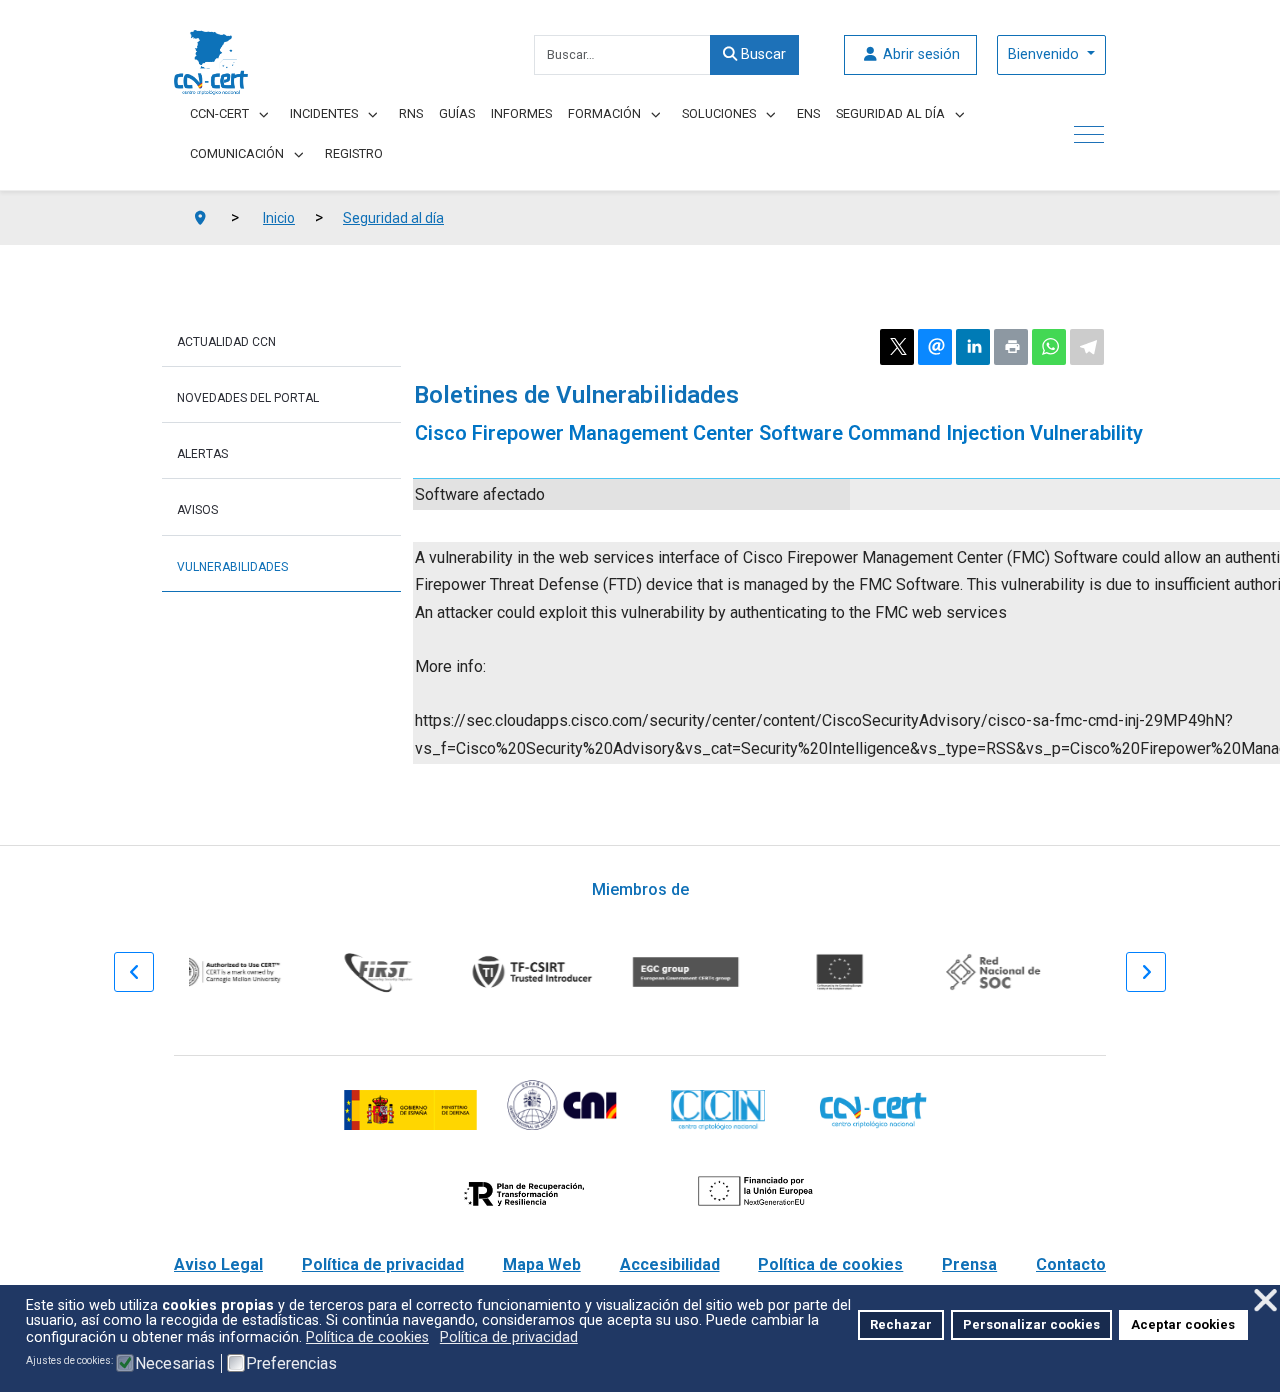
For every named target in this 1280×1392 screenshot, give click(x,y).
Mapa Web (542, 1264)
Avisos (197, 510)
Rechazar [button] (901, 1324)
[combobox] (622, 55)
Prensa (969, 1264)
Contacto (1071, 1264)
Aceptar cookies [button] (1183, 1324)
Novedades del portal (248, 398)
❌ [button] (1265, 1300)
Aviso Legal (218, 1264)
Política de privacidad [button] (509, 1337)
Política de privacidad (383, 1264)
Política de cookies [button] (367, 1337)
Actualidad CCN (226, 342)
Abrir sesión (919, 54)
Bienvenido (1045, 54)
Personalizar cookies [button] (1031, 1324)
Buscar (761, 54)
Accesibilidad (670, 1264)
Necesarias (175, 1364)
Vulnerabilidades (232, 567)
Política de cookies (830, 1264)
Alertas (202, 454)
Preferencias (291, 1364)
